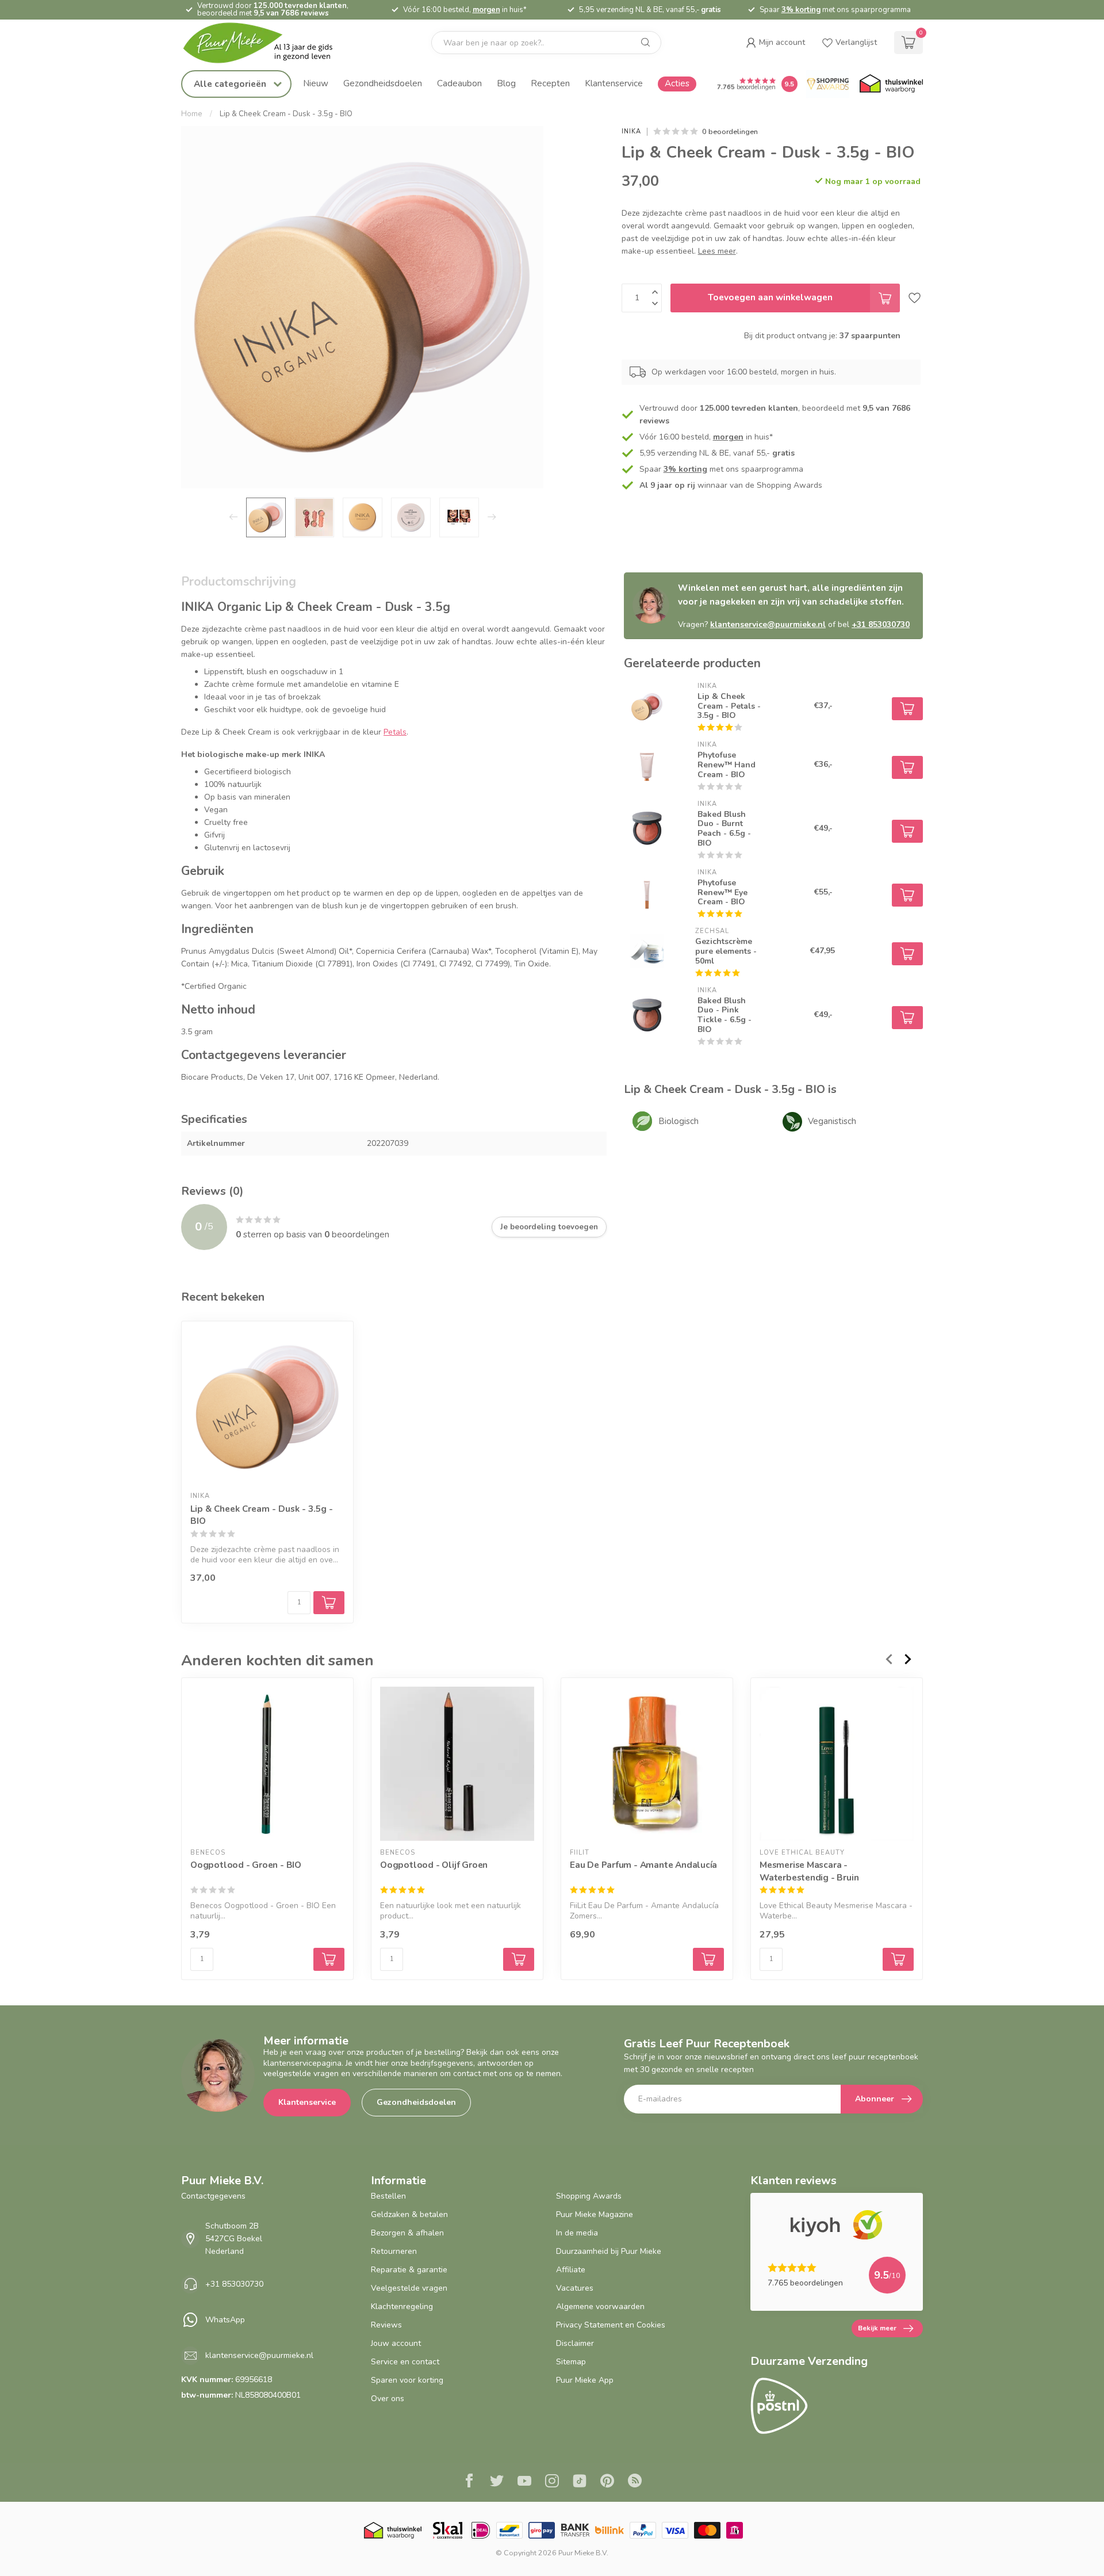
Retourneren (394, 2251)
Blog (506, 83)
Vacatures (575, 2288)
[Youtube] (524, 2482)
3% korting (801, 10)
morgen (486, 10)
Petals (395, 732)
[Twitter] (497, 2482)
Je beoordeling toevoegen (549, 1227)
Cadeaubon (459, 83)
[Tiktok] (580, 2482)
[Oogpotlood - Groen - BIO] (267, 1764)
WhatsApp (225, 2320)
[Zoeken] (646, 43)
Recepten (550, 83)
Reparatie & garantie (409, 2270)
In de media (577, 2233)
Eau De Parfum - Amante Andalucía (643, 1865)
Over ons (388, 2399)
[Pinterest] (607, 2482)
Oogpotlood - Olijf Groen (434, 1865)
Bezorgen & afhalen (407, 2233)
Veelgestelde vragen (409, 2288)
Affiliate (571, 2270)
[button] (775, 43)
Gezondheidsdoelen (383, 83)
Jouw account (396, 2343)
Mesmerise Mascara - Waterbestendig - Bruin (809, 1871)
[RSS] (635, 2482)
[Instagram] (552, 2482)
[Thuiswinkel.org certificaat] (891, 84)
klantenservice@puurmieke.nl (768, 624)
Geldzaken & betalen (409, 2214)
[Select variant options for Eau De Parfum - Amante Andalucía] (708, 1959)
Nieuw (316, 83)
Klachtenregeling (402, 2306)
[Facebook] (469, 2482)
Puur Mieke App (585, 2380)
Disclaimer (575, 2343)
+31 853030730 (881, 624)
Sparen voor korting (407, 2380)
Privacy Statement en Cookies (611, 2325)
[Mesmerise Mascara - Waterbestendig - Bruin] (837, 1764)
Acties (677, 83)
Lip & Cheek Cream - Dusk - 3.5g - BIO (286, 114)
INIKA (631, 131)
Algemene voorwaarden (600, 2306)
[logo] (267, 43)
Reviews (386, 2325)
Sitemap (571, 2362)
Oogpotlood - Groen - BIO (246, 1865)
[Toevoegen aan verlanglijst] (915, 298)
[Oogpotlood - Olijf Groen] (457, 1764)
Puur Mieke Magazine (595, 2214)
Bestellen (388, 2196)
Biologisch (678, 1121)
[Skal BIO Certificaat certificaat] (448, 2530)
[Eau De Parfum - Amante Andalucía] (647, 1764)
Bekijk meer (877, 2328)
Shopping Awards (589, 2196)
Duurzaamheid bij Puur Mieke (609, 2251)
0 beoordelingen (730, 131)
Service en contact (405, 2362)
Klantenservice (614, 83)
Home (192, 114)
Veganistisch (832, 1121)
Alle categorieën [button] (231, 84)
